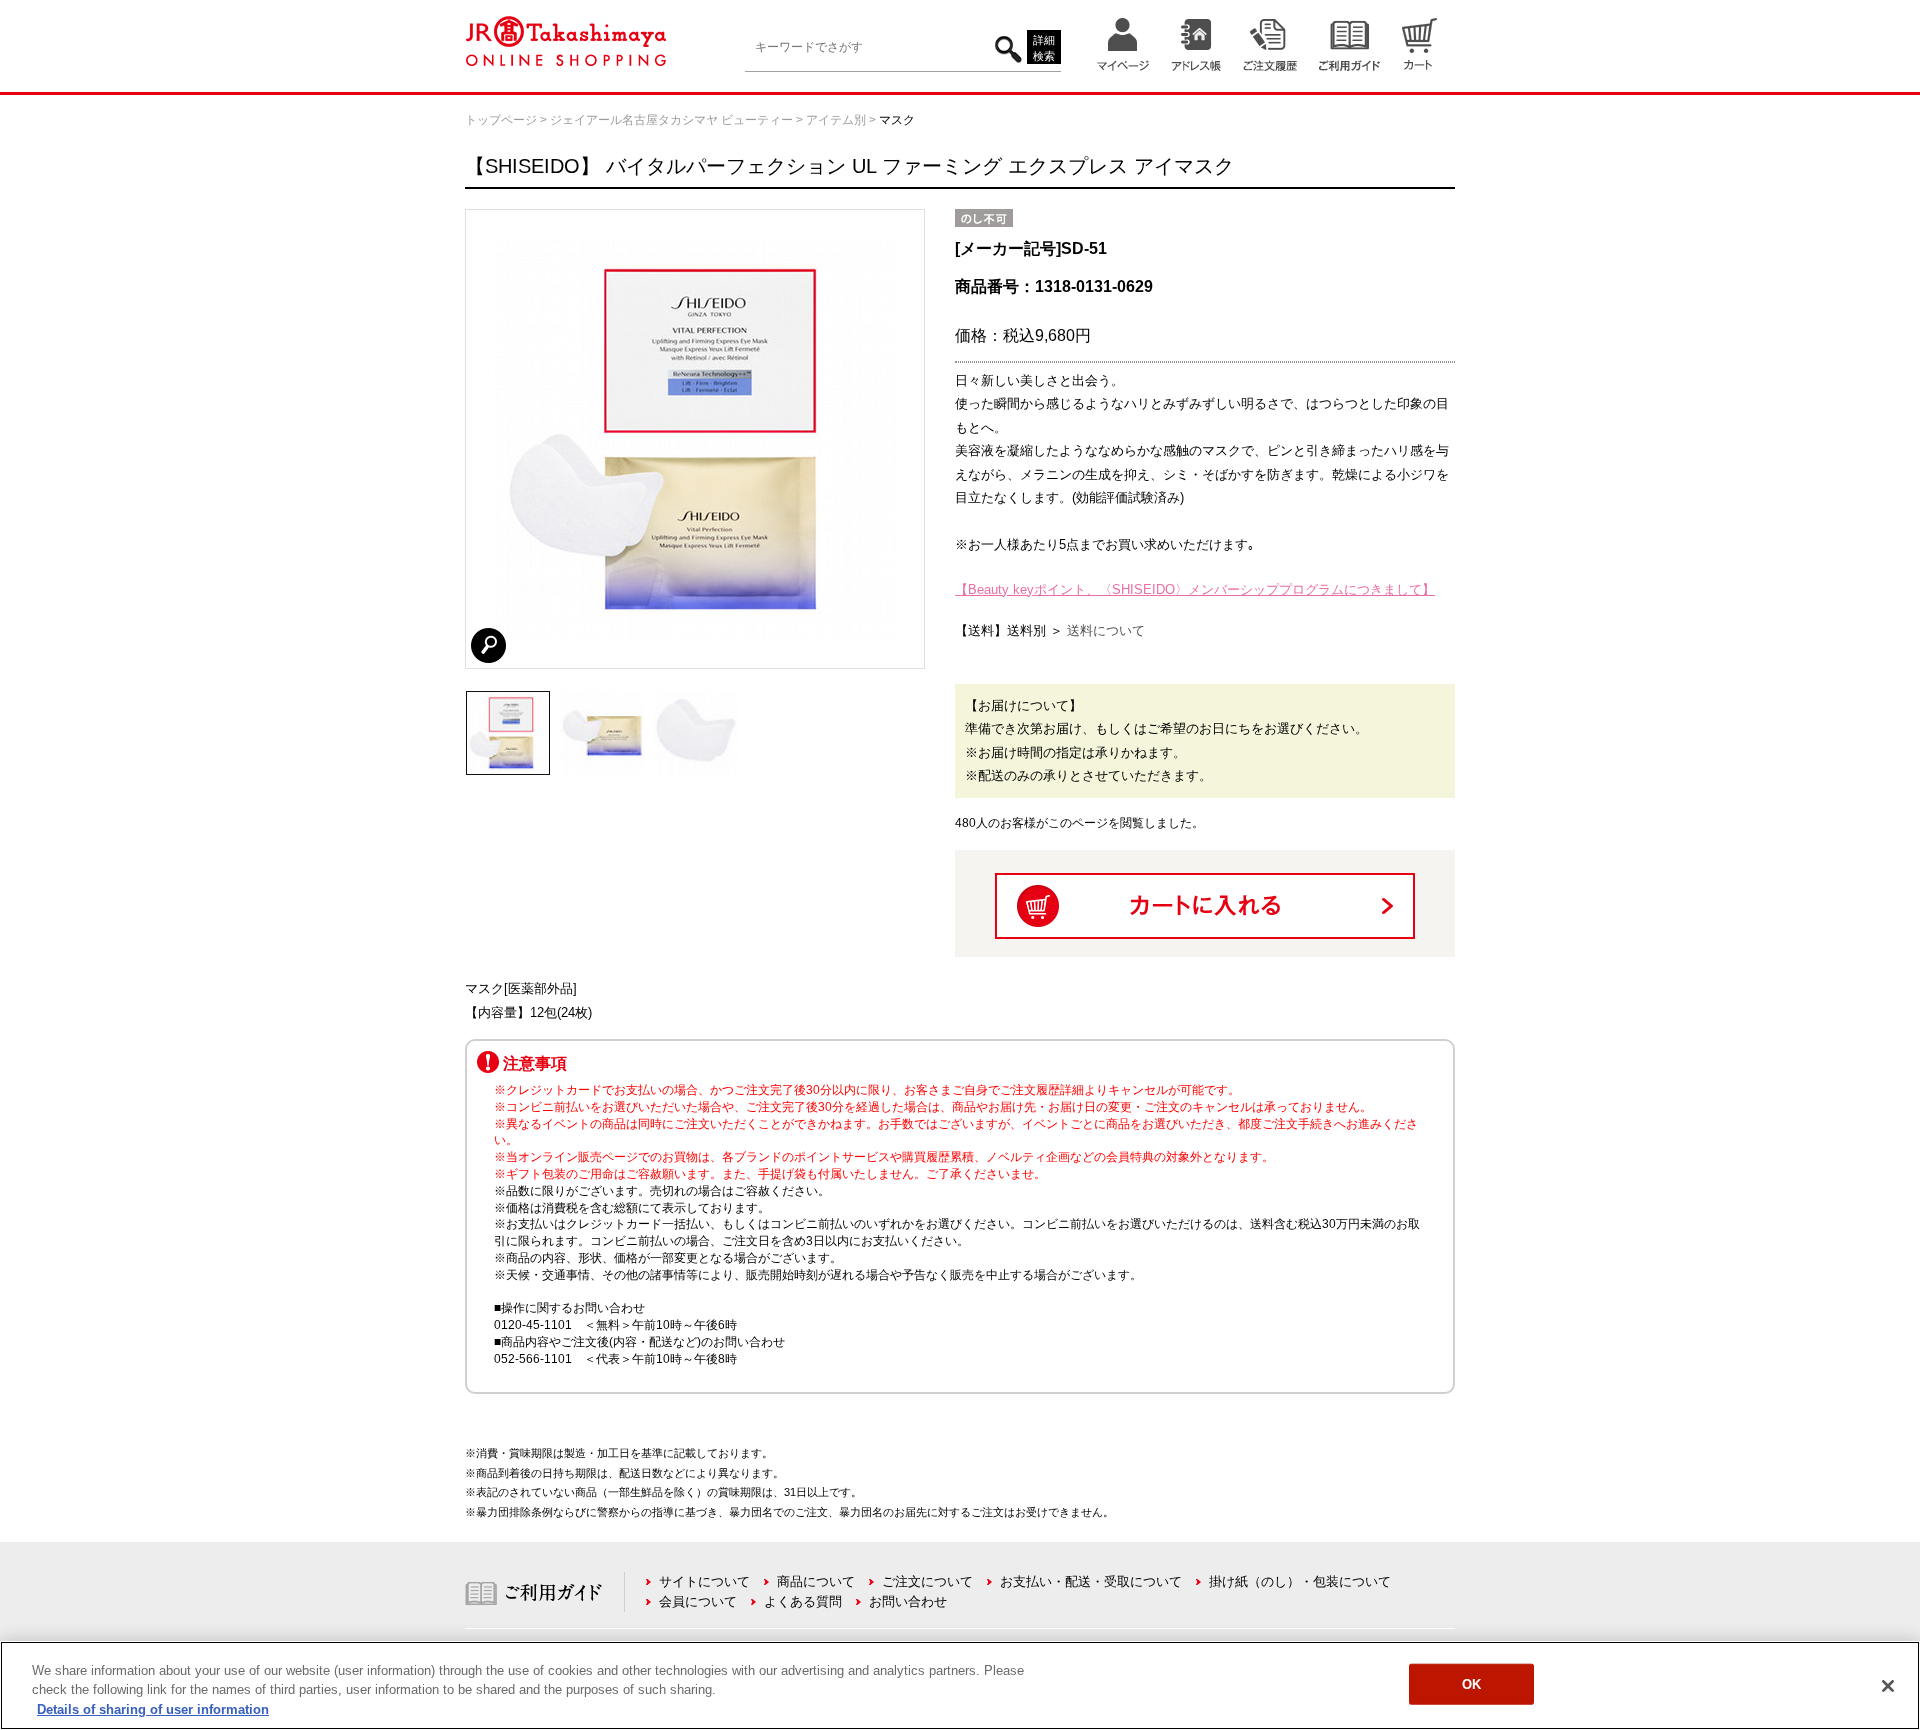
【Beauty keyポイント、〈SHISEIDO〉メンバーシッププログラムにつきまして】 (1195, 589)
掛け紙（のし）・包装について (1300, 1581)
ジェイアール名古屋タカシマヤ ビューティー (671, 120)
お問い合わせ (908, 1601)
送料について (1106, 630)
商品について (816, 1581)
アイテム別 (836, 120)
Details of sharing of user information (153, 1709)
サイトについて (704, 1581)
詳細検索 (1044, 48)
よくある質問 (803, 1601)
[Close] (1888, 1686)
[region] (960, 1685)
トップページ (501, 120)
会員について (698, 1601)
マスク (897, 120)
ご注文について (927, 1581)
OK (1471, 1683)
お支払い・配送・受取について (1091, 1581)
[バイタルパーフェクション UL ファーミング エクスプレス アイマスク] (508, 700)
